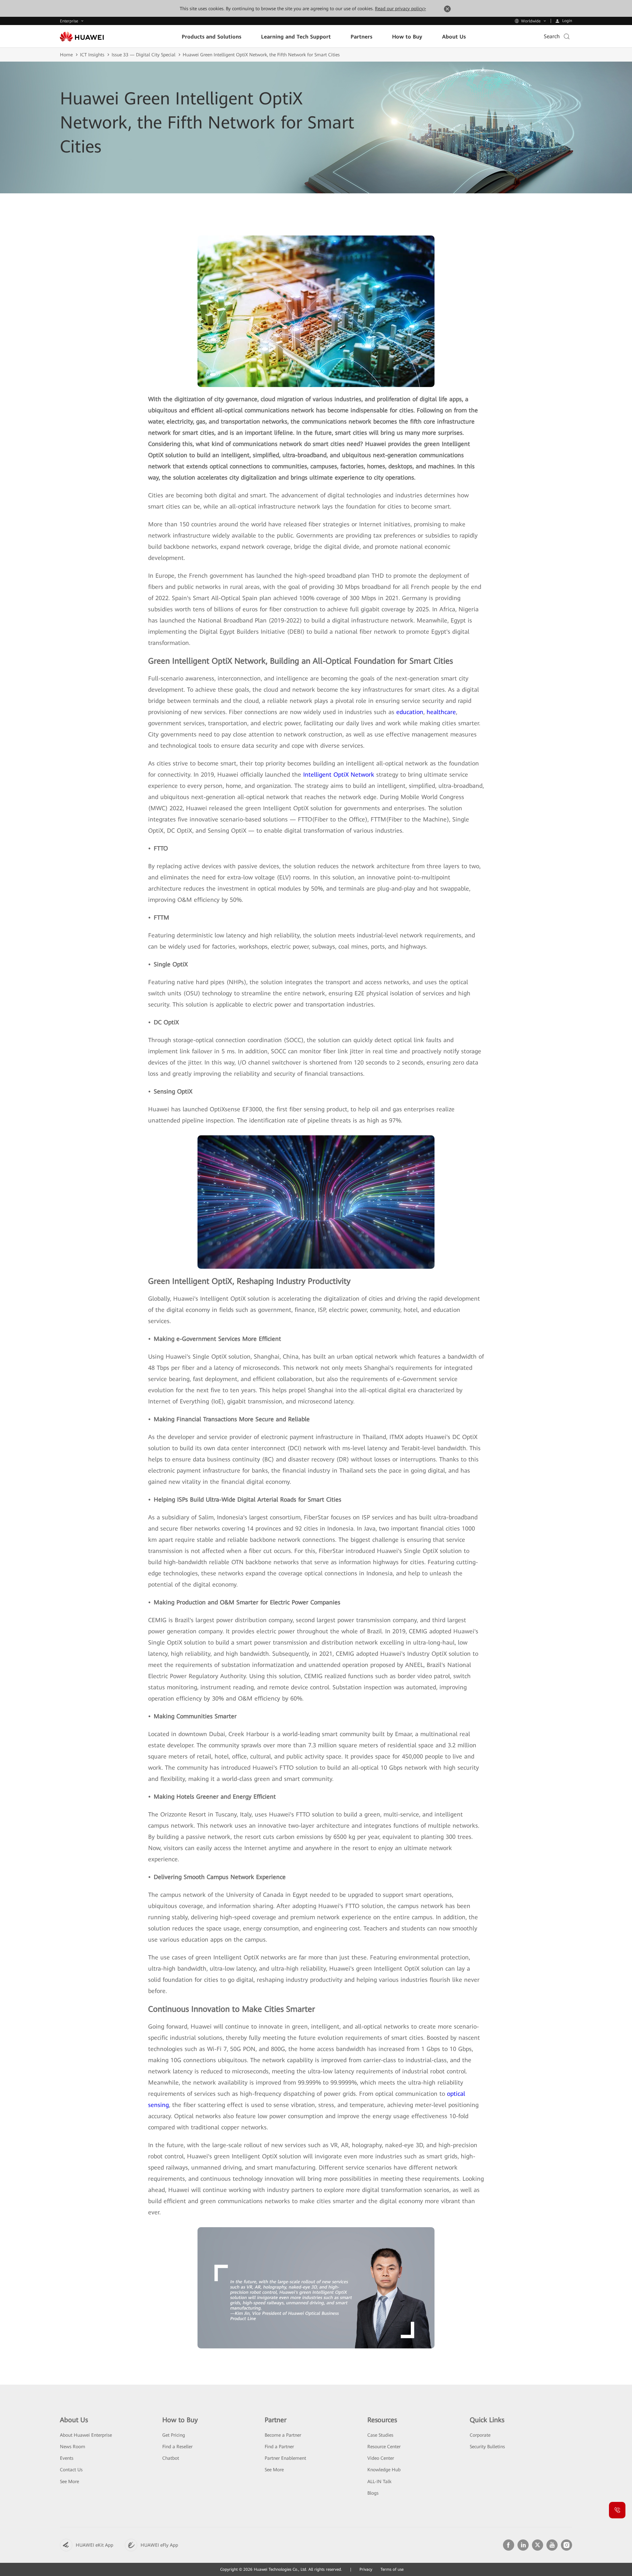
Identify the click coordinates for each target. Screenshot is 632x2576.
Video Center (381, 2458)
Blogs (373, 2493)
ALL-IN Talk (379, 2481)
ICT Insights (92, 55)
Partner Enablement (285, 2458)
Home (66, 55)
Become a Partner (283, 2435)
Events (67, 2458)
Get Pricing (174, 2435)
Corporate (480, 2435)
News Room (73, 2447)
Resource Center (384, 2447)
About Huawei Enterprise (86, 2435)
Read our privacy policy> (400, 9)
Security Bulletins (487, 2447)
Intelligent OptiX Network (339, 775)
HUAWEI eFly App (159, 2545)
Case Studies (380, 2435)
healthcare (441, 712)
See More (69, 2481)
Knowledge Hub (384, 2470)
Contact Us (71, 2470)
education (410, 712)
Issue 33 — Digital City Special (144, 55)
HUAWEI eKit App (94, 2545)
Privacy (366, 2569)
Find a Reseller (177, 2447)
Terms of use (392, 2569)
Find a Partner (279, 2447)
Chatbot (171, 2458)
